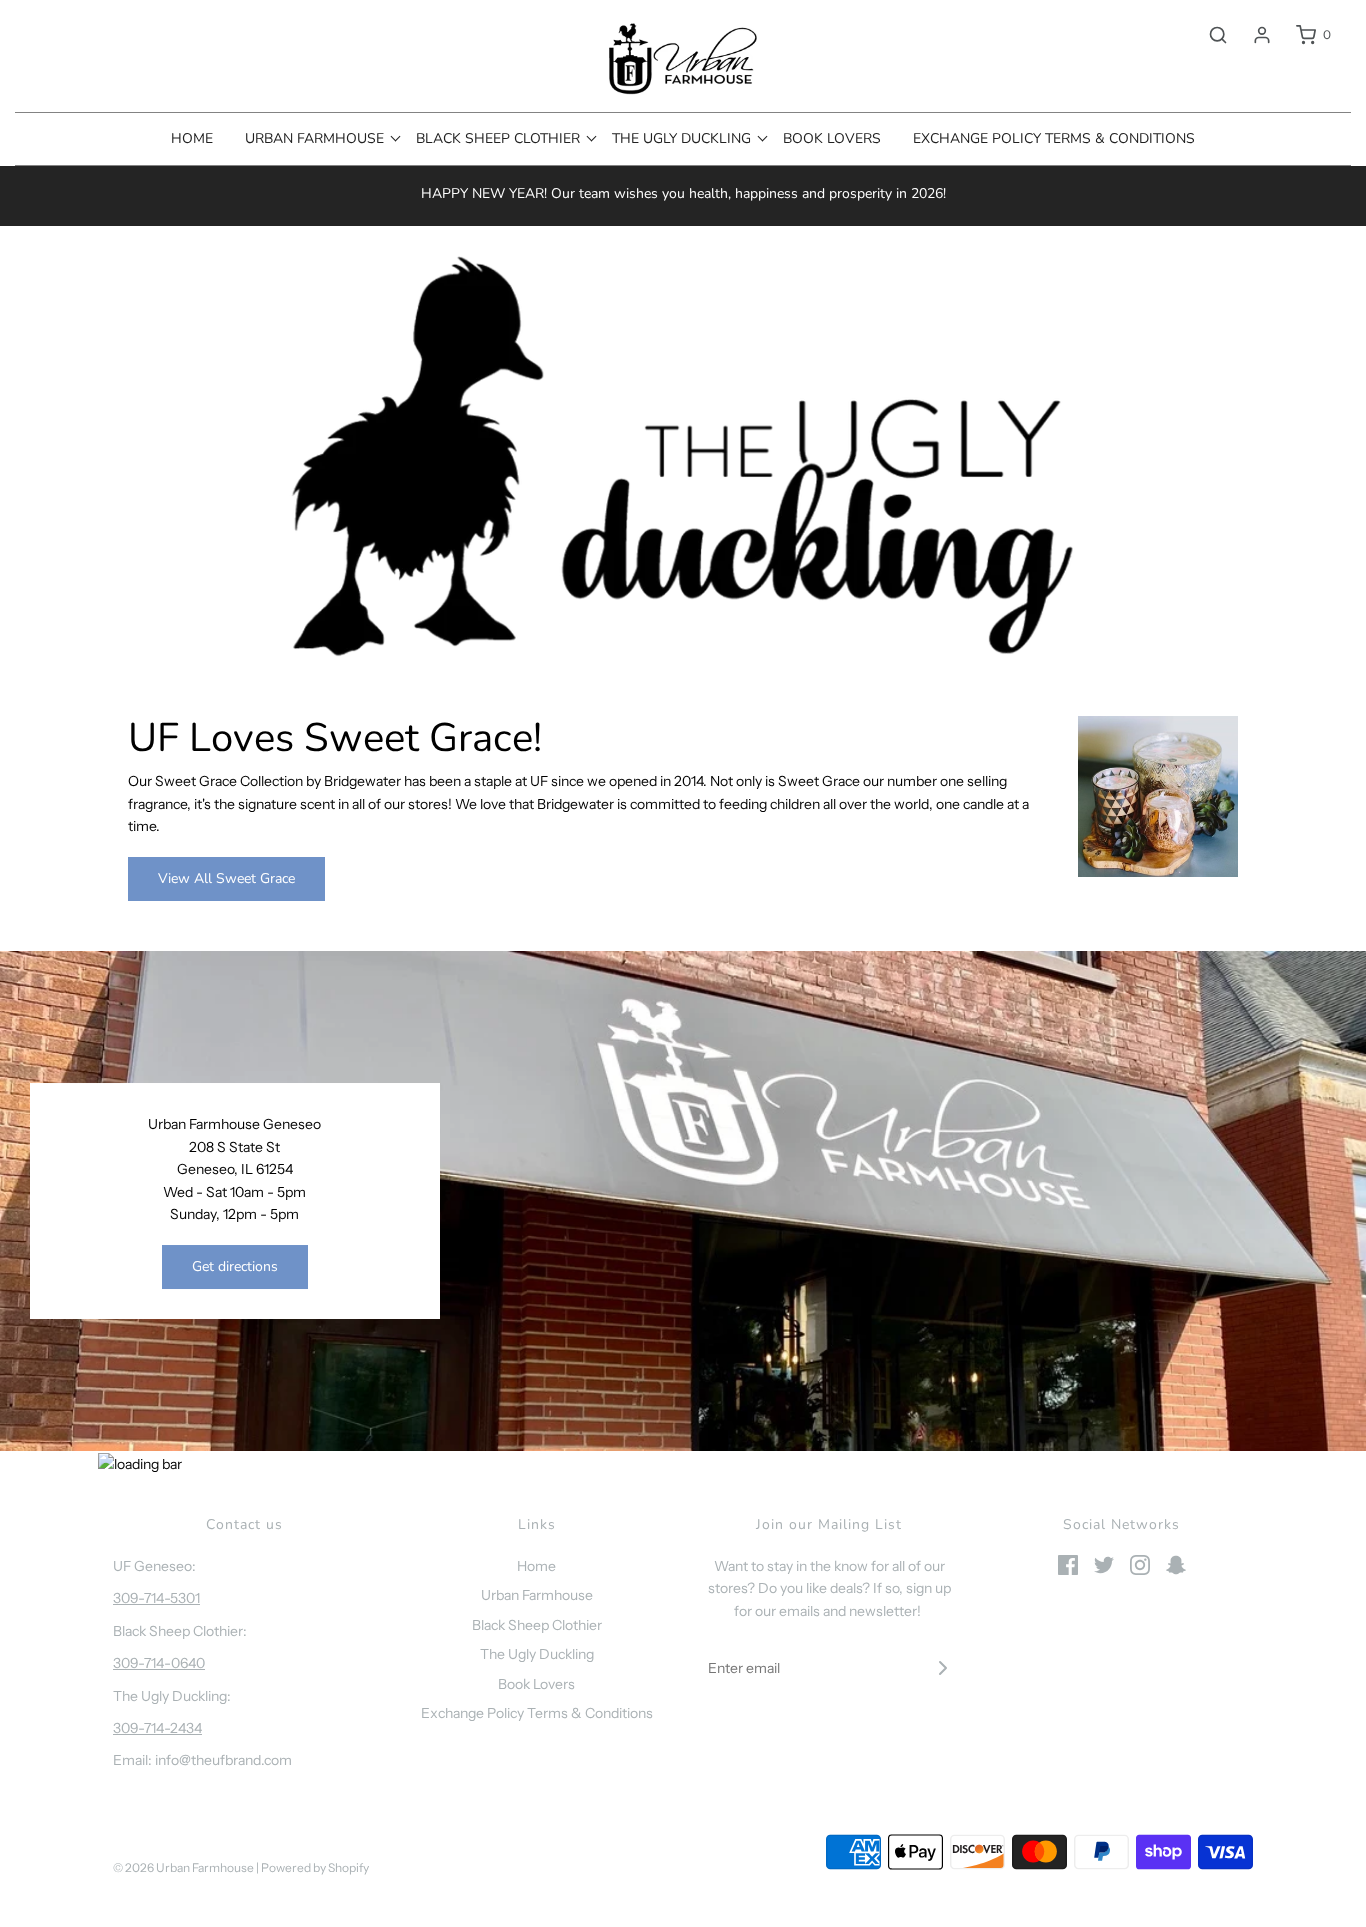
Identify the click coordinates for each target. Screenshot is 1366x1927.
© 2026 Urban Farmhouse (184, 1867)
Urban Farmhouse (537, 1595)
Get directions (235, 1266)
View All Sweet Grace (226, 878)
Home (192, 138)
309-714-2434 (157, 1728)
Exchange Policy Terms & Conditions (1054, 138)
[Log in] (1252, 35)
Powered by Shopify (315, 1867)
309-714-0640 (159, 1663)
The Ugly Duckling (537, 1654)
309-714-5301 (156, 1598)
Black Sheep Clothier (537, 1625)
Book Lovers (832, 138)
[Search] (1208, 35)
